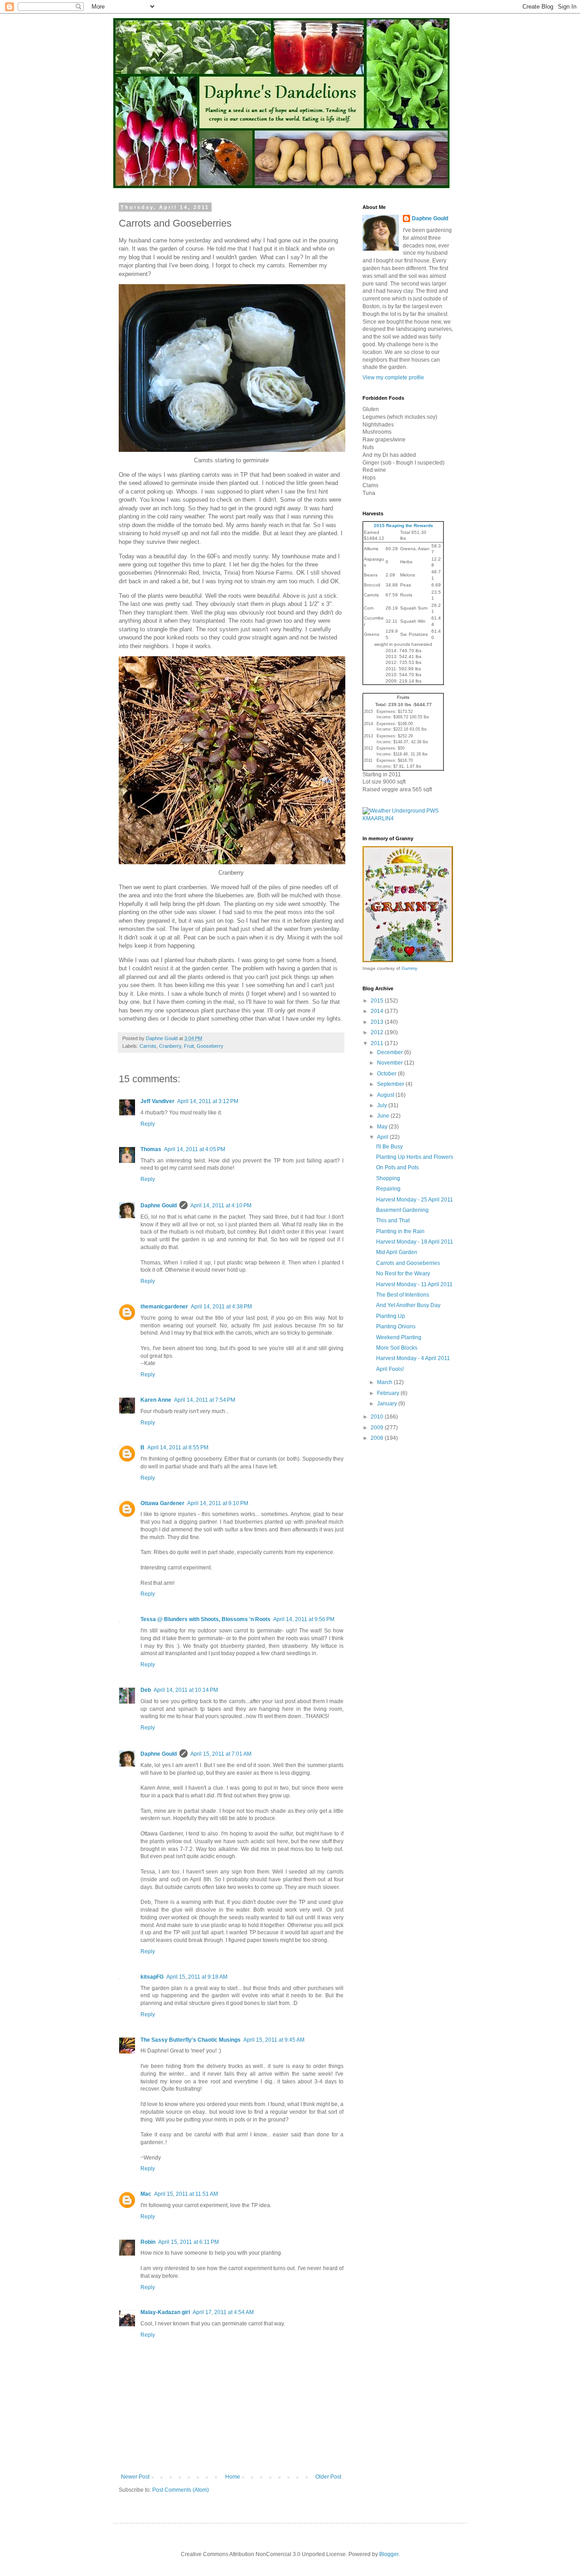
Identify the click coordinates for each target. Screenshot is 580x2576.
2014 (378, 1011)
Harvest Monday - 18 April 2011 (415, 1242)
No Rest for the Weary (403, 1273)
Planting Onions (396, 1327)
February (389, 1393)
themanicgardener (164, 1307)
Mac (146, 2194)
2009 (378, 1428)
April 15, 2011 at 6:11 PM (188, 2242)
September (391, 1084)
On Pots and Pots (397, 1167)
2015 (378, 1001)
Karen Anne (156, 1400)
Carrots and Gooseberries (408, 1263)
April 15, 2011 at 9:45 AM (274, 2040)
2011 (378, 1043)
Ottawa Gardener (162, 1503)
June (384, 1116)
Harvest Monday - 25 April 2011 (415, 1200)
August (386, 1095)
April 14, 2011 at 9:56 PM (304, 1619)
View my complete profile (393, 378)
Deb (146, 1690)
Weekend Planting (399, 1337)
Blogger (389, 2554)
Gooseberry (210, 1046)
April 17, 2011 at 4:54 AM (223, 2312)
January (388, 1404)
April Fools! (390, 1369)
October (387, 1074)
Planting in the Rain (400, 1231)
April (383, 1137)
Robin (148, 2242)
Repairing (388, 1189)
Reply (148, 1124)
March (385, 1382)
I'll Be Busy (389, 1147)
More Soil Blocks (397, 1348)
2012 (378, 1032)
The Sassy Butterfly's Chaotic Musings (191, 2040)
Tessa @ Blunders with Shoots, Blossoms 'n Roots (205, 1619)
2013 (378, 1022)
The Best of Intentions (403, 1295)
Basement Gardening (402, 1210)
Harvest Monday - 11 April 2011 (414, 1284)
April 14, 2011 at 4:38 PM (221, 1307)
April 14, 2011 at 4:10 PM (221, 1206)
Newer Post (135, 2477)
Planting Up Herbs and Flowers (415, 1157)
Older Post (328, 2477)
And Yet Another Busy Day (408, 1305)
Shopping (388, 1178)
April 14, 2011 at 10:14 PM (186, 1690)
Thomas (151, 1149)
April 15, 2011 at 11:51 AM (186, 2194)
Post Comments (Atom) (181, 2490)
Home (233, 2477)
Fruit (189, 1046)
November (391, 1063)
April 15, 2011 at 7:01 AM (221, 1754)
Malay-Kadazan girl (165, 2312)
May (383, 1127)
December (391, 1052)
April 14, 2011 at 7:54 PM (205, 1400)
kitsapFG (152, 1977)
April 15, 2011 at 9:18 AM (197, 1977)
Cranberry (170, 1046)
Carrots (148, 1046)
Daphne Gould (159, 1206)
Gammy (409, 968)
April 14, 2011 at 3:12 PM (208, 1101)
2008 (378, 1438)
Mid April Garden (397, 1252)
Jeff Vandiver (157, 1101)
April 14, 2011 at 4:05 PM (195, 1149)
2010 (378, 1417)
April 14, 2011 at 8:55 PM (178, 1448)
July (383, 1105)
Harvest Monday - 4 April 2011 (413, 1358)
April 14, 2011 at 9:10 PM (218, 1503)
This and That (393, 1220)
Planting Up (391, 1316)
